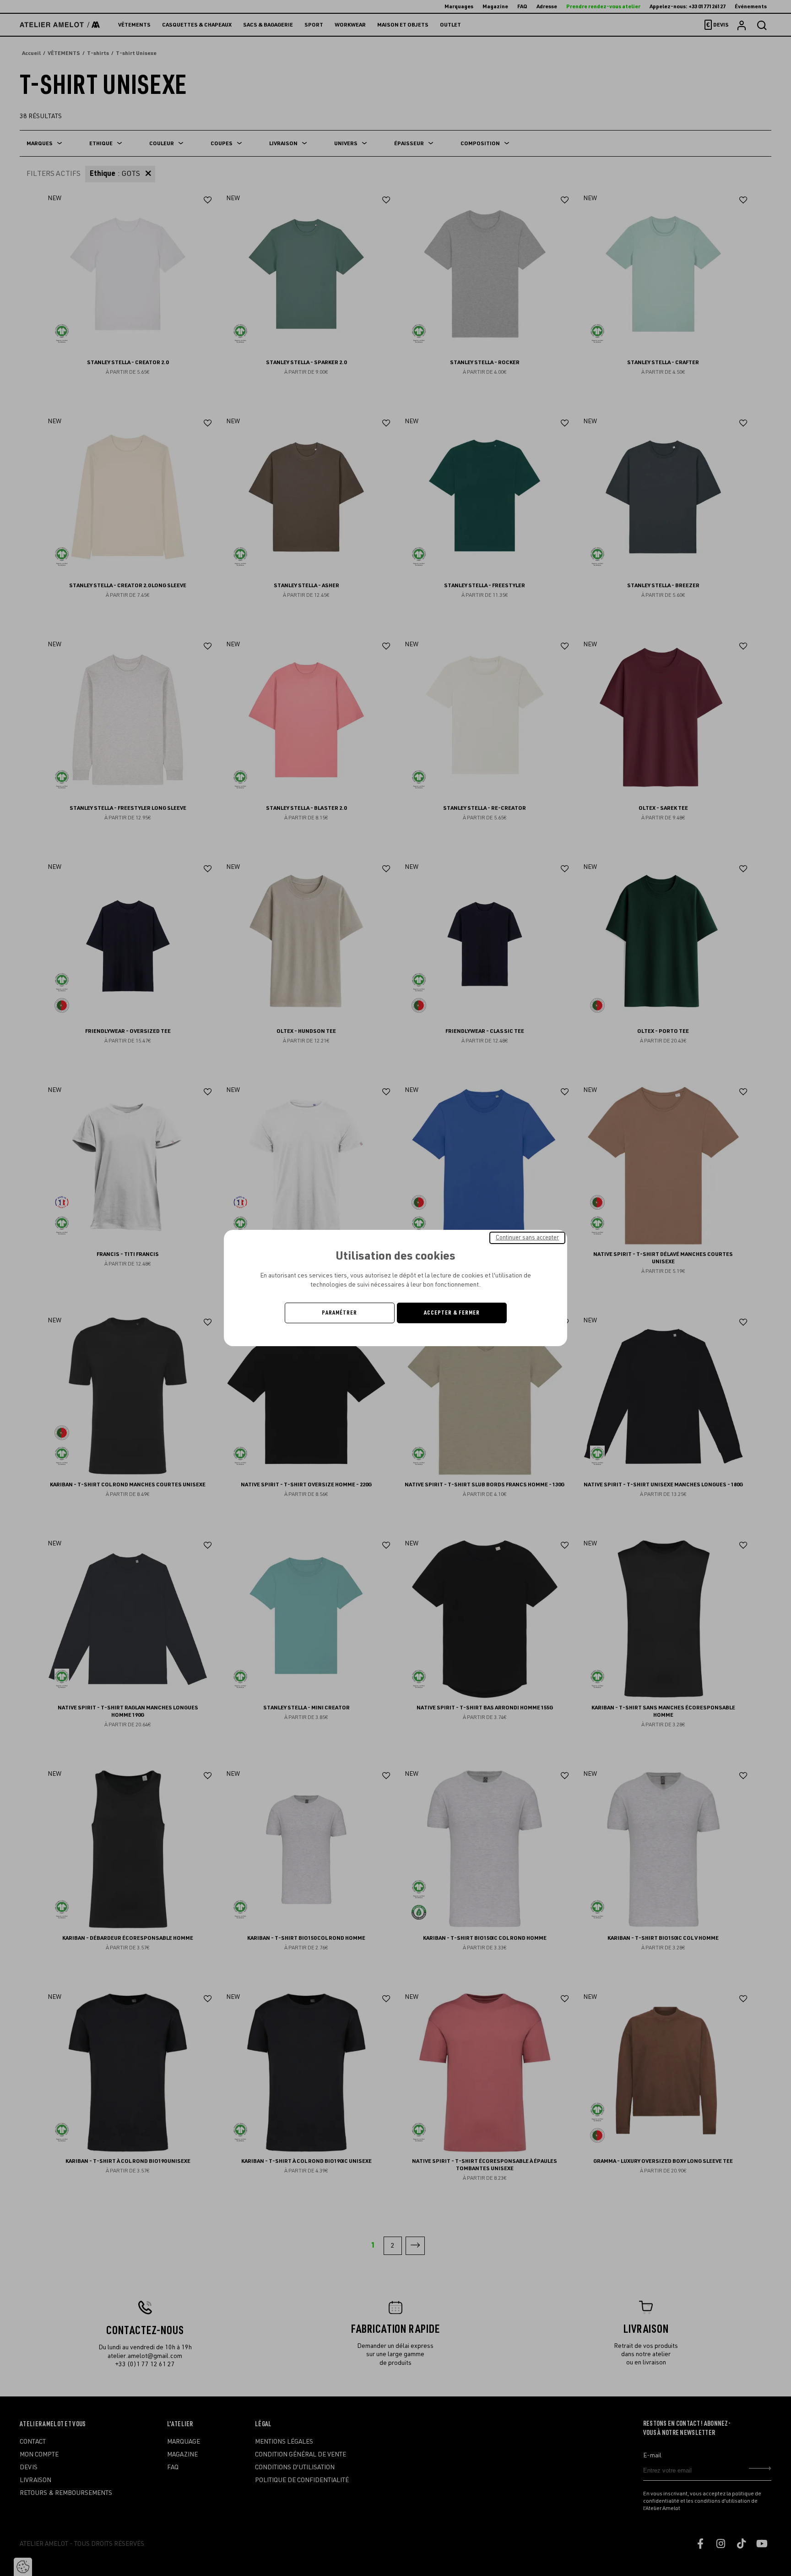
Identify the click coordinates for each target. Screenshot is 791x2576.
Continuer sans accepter (527, 1238)
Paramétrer (339, 1313)
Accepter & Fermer (452, 1313)
